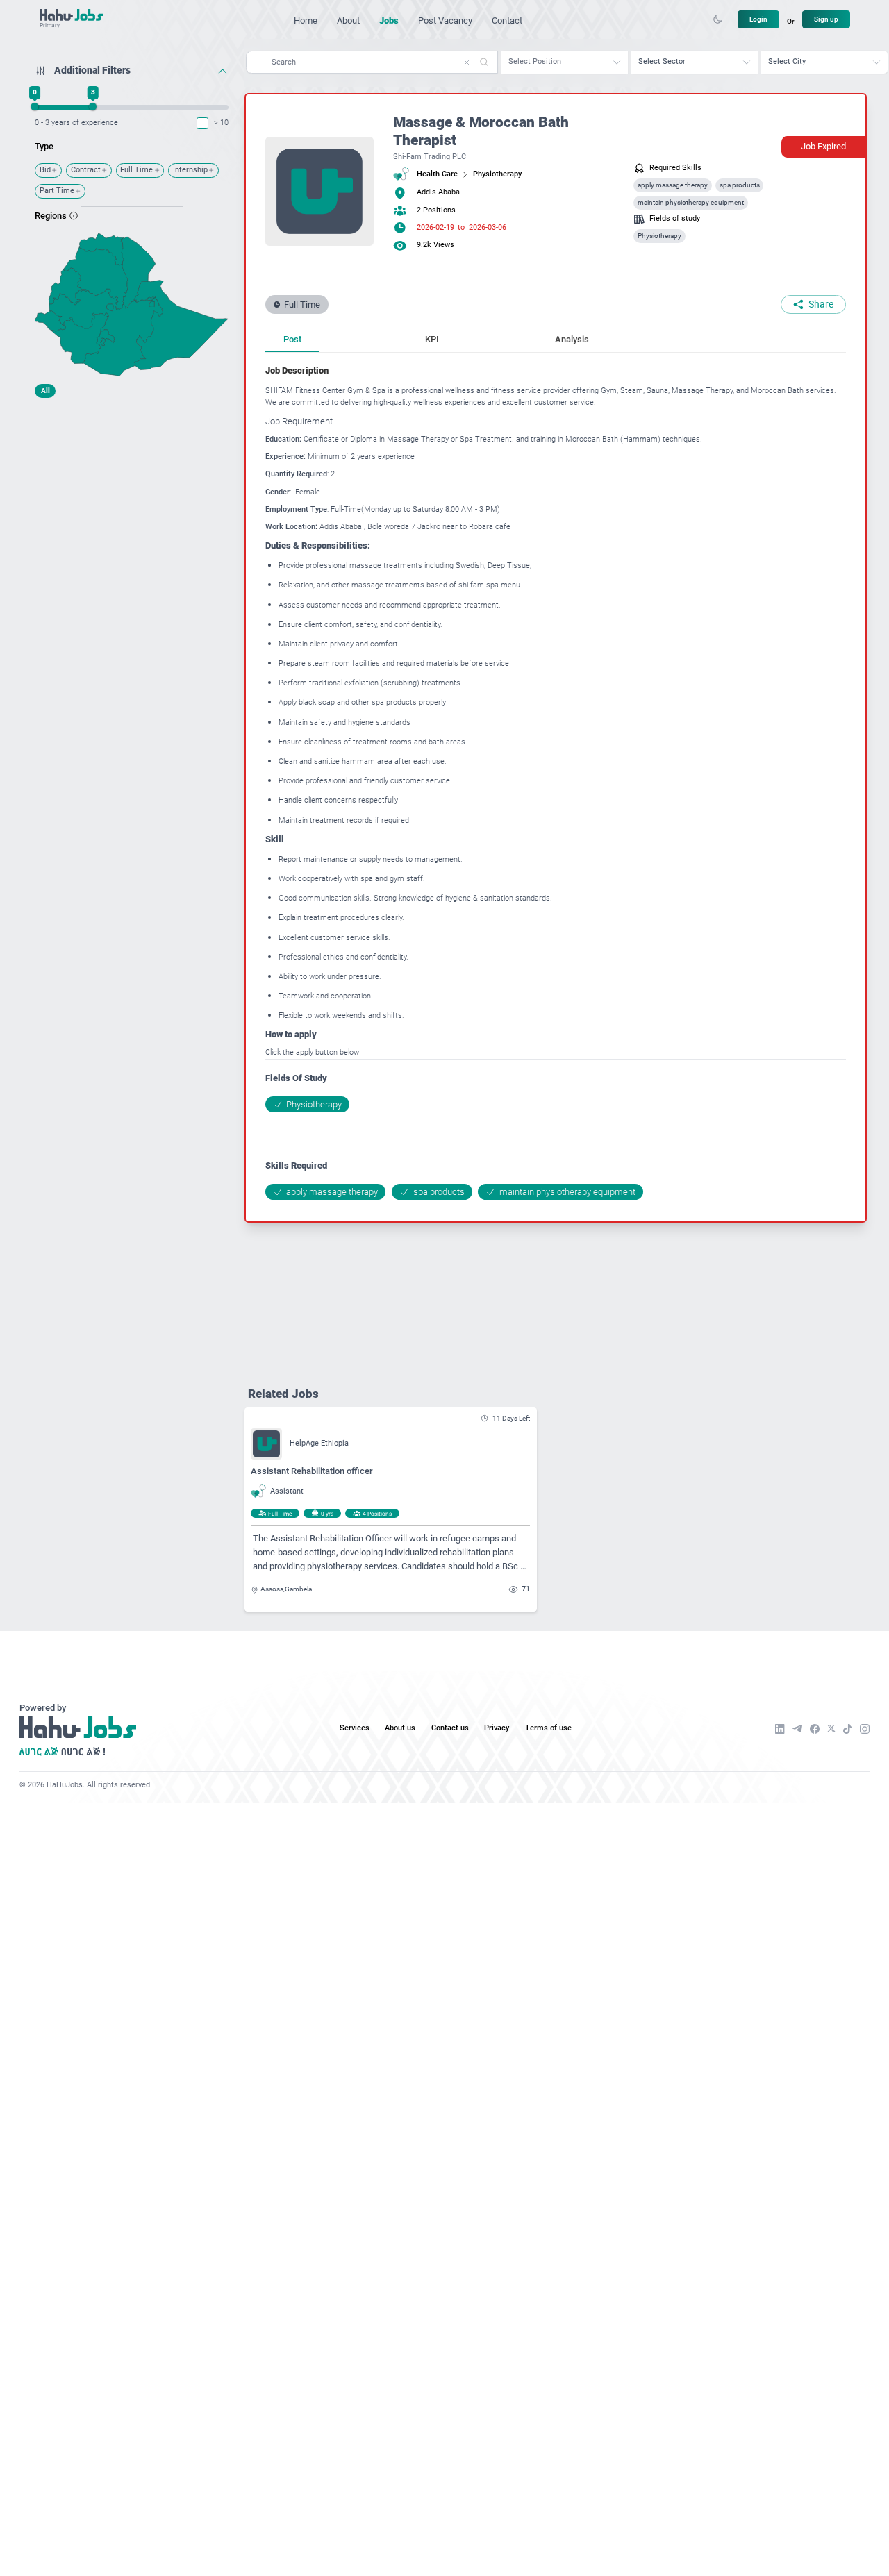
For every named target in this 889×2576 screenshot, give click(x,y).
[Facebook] (815, 1729)
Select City (787, 61)
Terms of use (548, 1728)
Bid (45, 170)
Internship (190, 170)
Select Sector (662, 61)
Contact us (450, 1728)
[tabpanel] (556, 781)
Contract (86, 170)
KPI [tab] (432, 339)
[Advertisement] (132, 491)
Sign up (826, 19)
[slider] (35, 107)
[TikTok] (848, 1729)
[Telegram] (797, 1729)
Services (355, 1728)
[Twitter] (831, 1729)
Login (758, 19)
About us (400, 1728)
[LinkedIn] (780, 1729)
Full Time (136, 170)
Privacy (497, 1728)
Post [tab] (292, 339)
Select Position (535, 61)
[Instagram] (865, 1729)
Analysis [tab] (572, 339)
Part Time (57, 191)
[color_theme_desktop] (717, 19)
